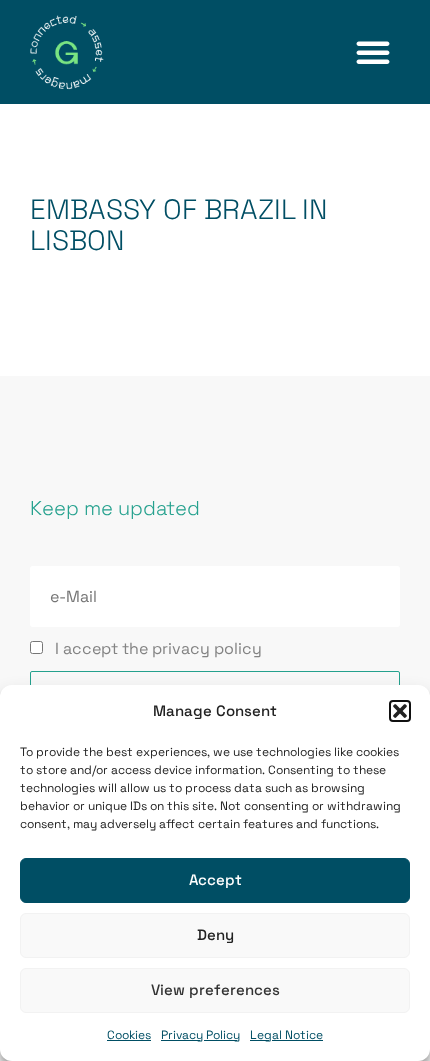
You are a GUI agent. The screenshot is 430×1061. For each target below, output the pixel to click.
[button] (400, 711)
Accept (215, 879)
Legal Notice (286, 1035)
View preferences (215, 989)
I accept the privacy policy (158, 648)
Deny (215, 934)
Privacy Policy (200, 1035)
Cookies (129, 1035)
